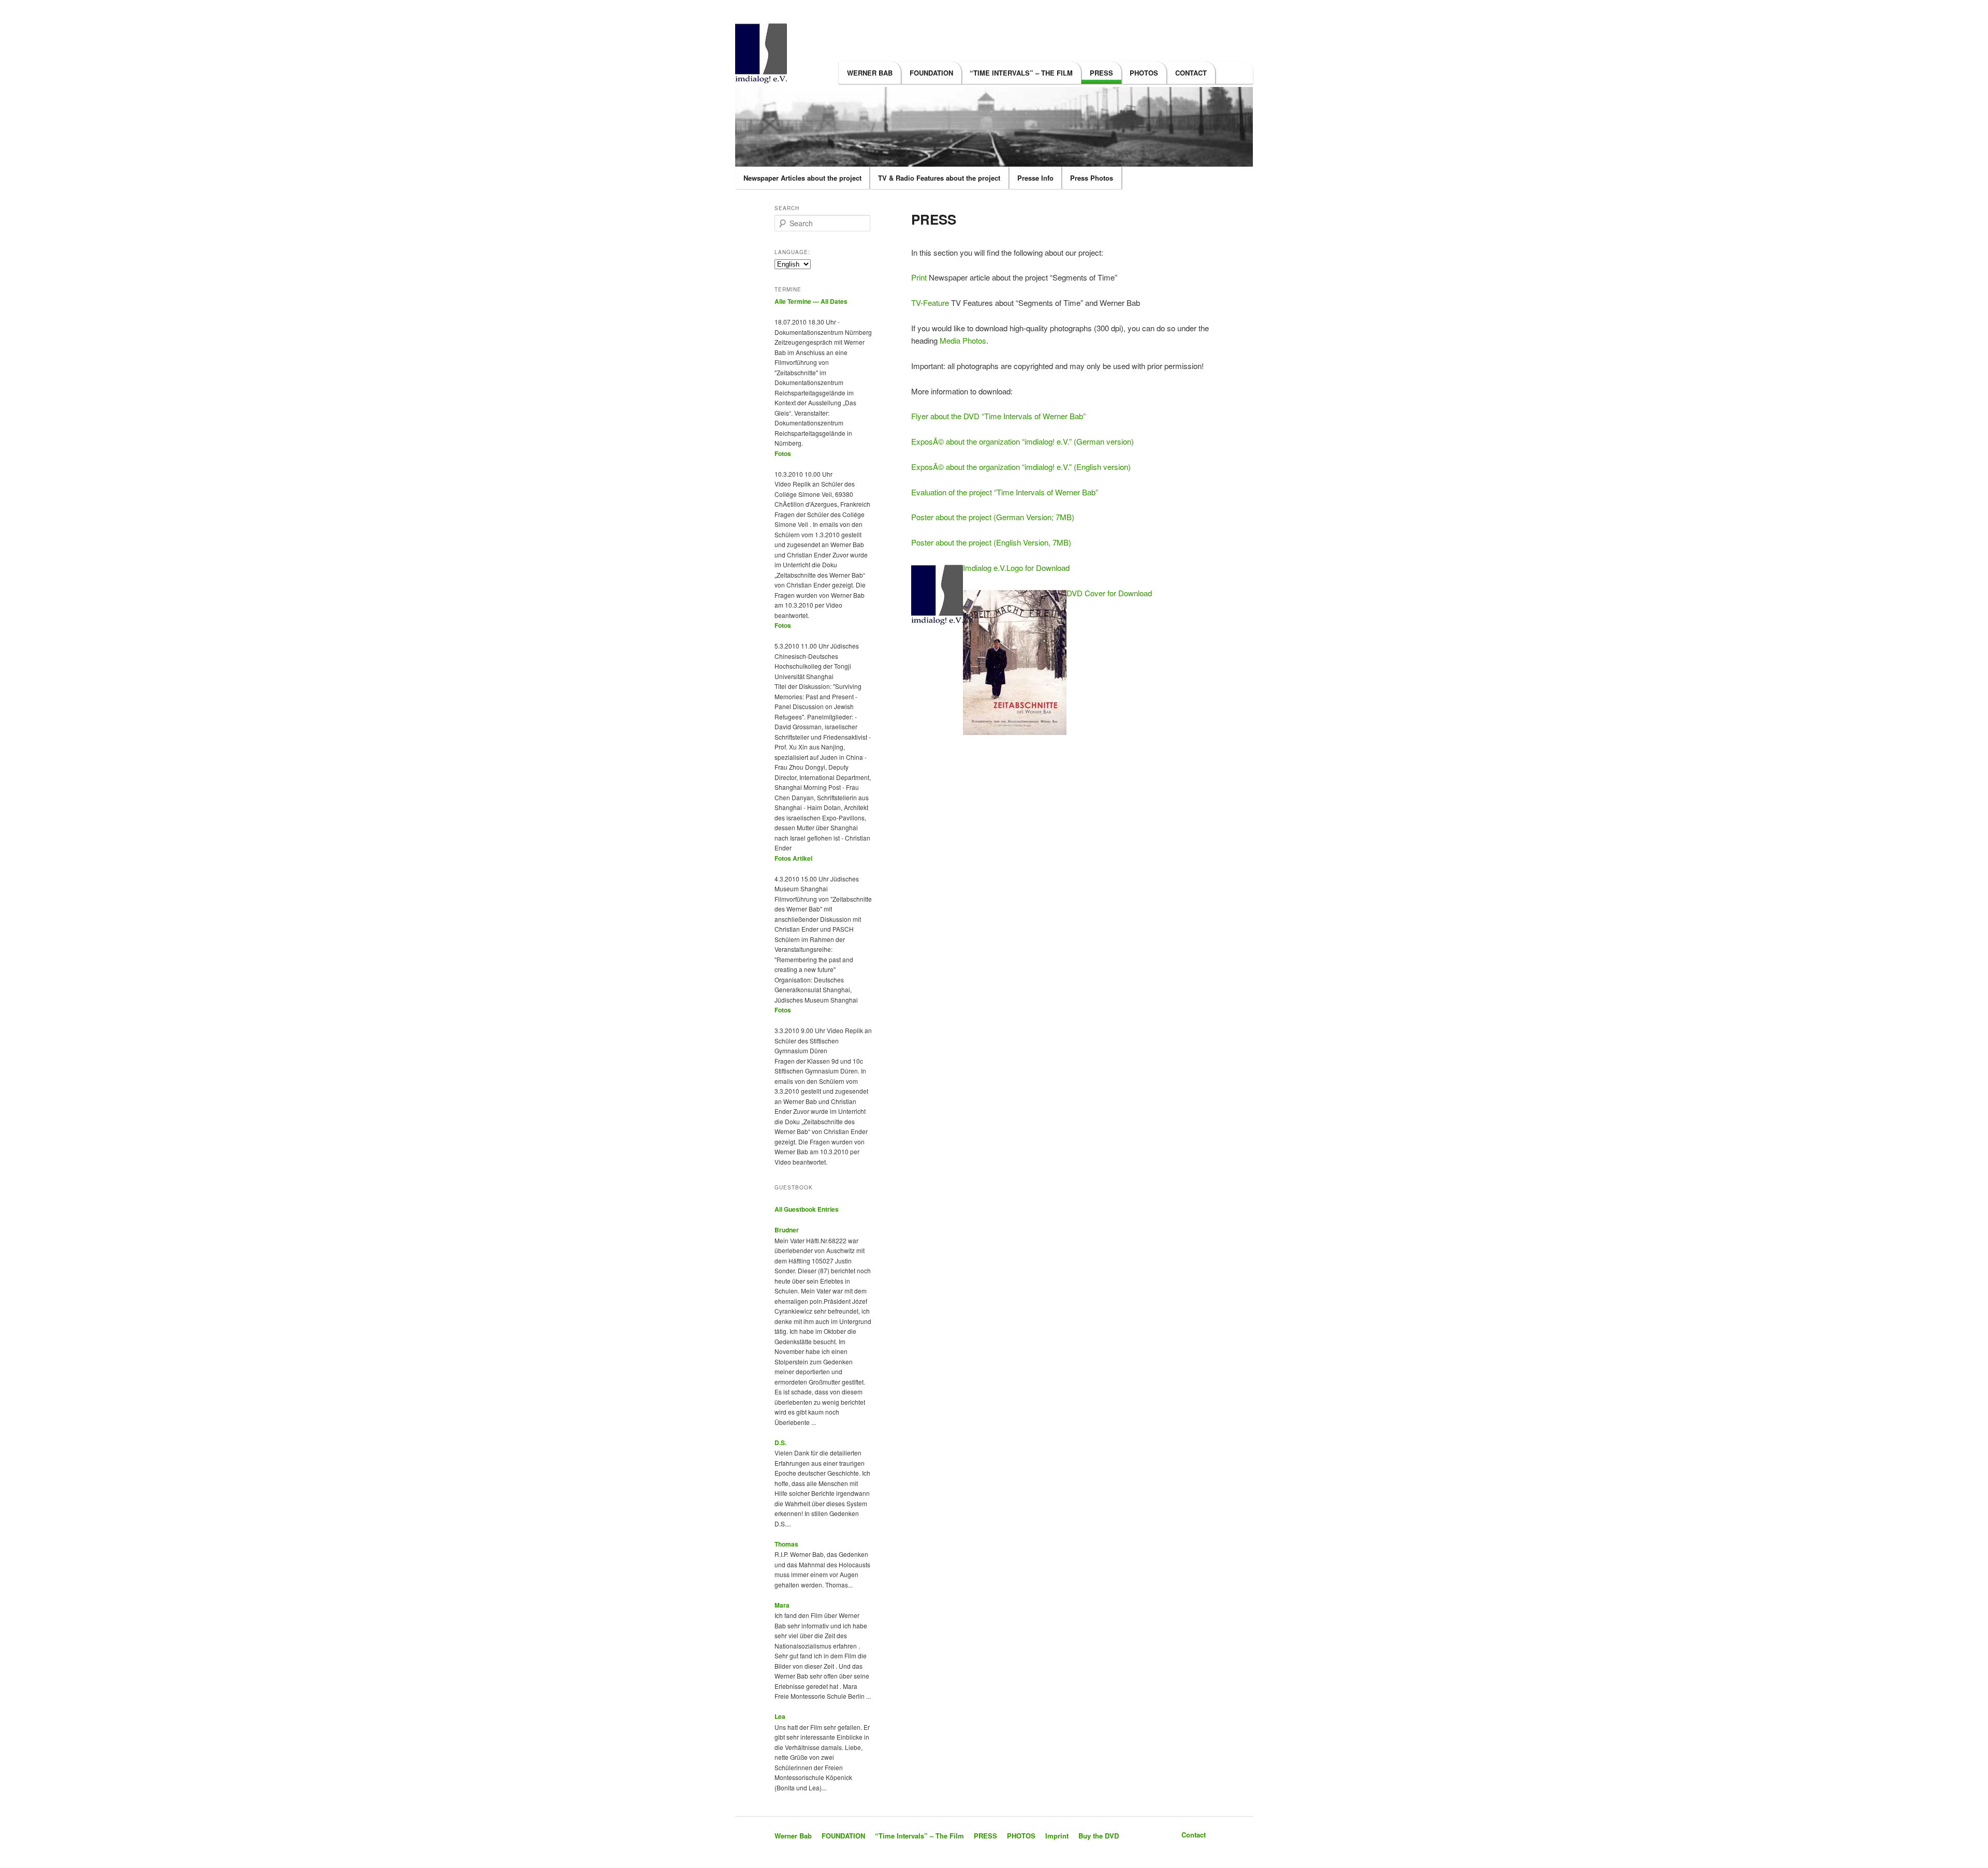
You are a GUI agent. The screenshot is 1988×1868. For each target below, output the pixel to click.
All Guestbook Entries (807, 1209)
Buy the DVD (1099, 1836)
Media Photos (963, 340)
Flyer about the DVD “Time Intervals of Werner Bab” (998, 416)
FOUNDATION (931, 73)
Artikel (802, 858)
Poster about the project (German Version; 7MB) (993, 517)
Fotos (783, 453)
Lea (780, 1716)
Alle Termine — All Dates (811, 301)
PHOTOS (1144, 73)
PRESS (1101, 73)
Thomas (786, 1544)
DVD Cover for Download (1109, 593)
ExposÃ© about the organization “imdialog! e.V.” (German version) (1022, 441)
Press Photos (1092, 178)
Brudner (787, 1230)
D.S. (780, 1443)
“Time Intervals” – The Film (1021, 73)
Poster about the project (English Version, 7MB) (991, 542)
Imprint (1057, 1836)
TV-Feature (930, 303)
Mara (782, 1605)
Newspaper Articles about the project (802, 178)
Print (920, 277)
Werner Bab (870, 73)
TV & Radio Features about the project (939, 178)
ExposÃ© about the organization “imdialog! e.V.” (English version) (1021, 467)
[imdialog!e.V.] (764, 77)
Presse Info (1035, 178)
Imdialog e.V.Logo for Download (1016, 568)
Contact (1191, 73)
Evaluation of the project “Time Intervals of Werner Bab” (1005, 492)
